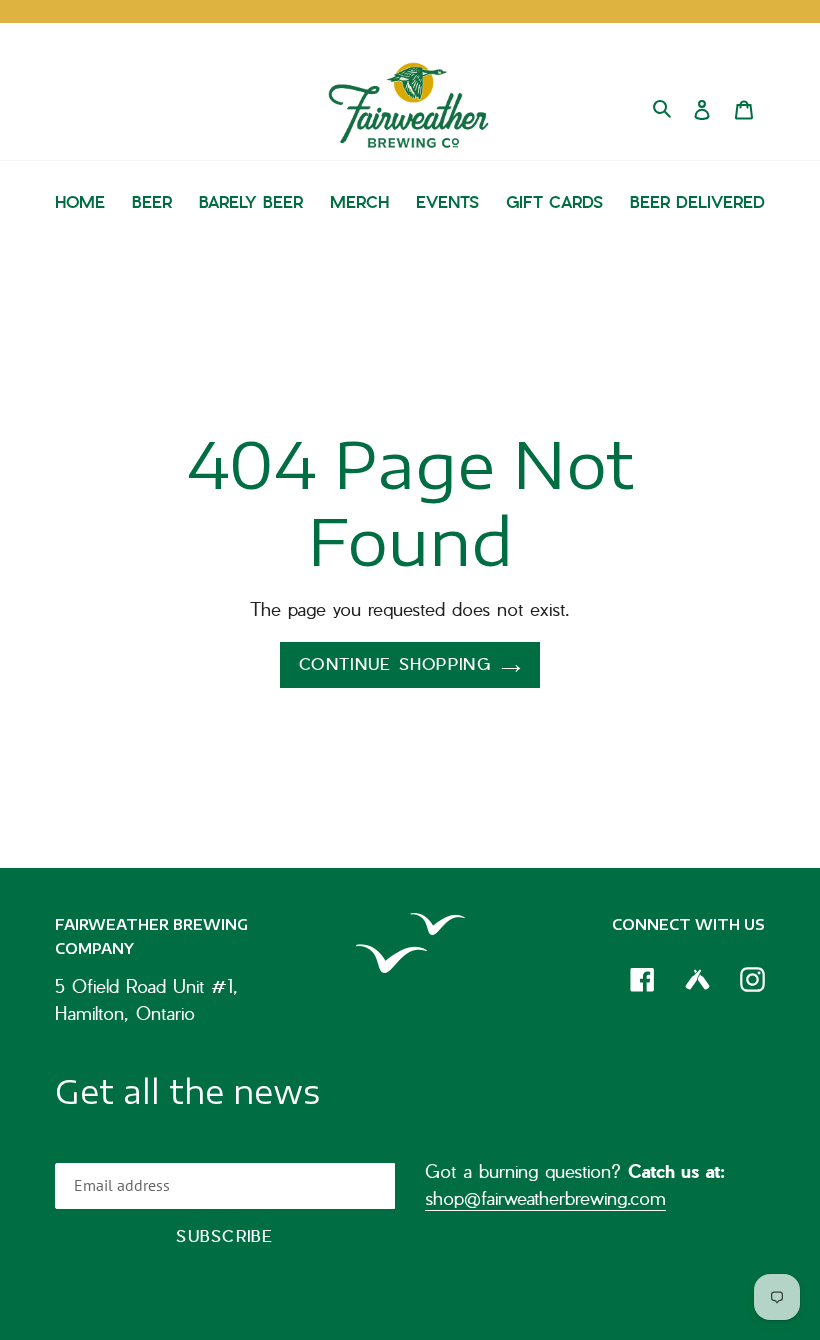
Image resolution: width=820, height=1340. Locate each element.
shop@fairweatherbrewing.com (545, 1198)
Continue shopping (395, 664)
